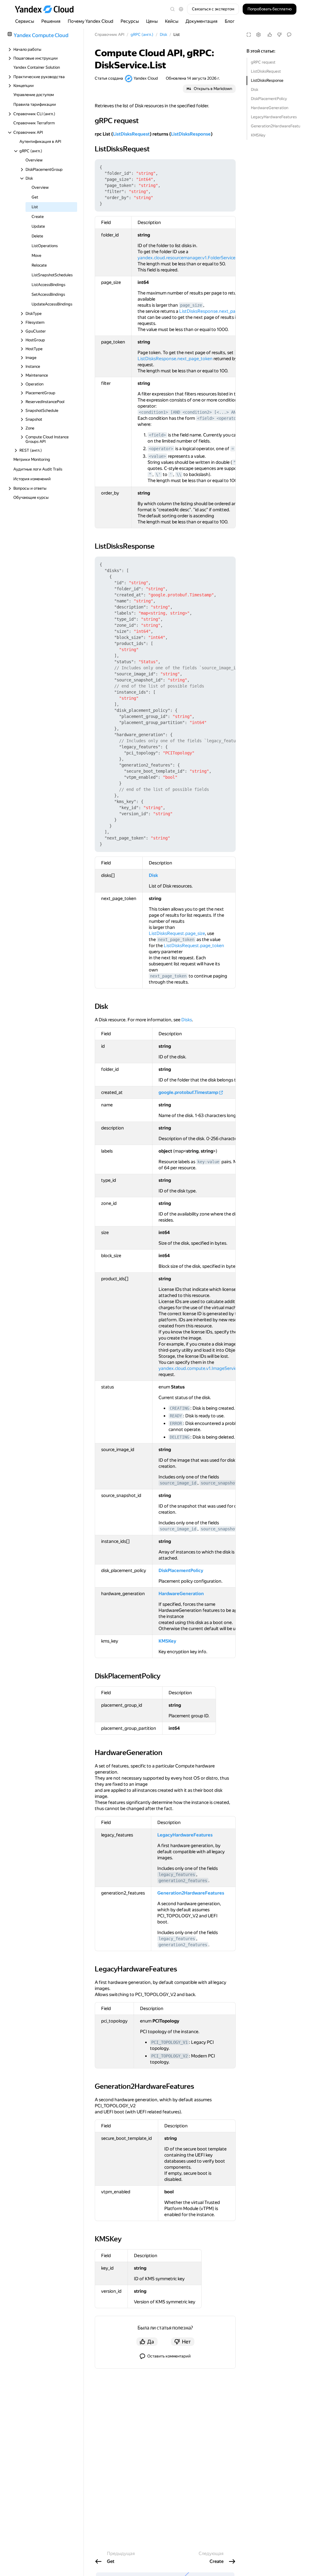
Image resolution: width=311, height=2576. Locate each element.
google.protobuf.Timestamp (188, 1092)
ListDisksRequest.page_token (194, 946)
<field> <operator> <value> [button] (229, 418)
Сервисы (25, 21)
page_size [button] (191, 305)
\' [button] (158, 474)
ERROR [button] (176, 1423)
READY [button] (176, 1416)
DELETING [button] (179, 1437)
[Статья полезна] (270, 35)
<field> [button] (157, 435)
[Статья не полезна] (279, 35)
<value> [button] (157, 456)
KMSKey (258, 135)
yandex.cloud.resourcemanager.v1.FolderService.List (191, 258)
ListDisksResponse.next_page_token (217, 311)
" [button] (234, 462)
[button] (181, 9)
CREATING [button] (179, 1408)
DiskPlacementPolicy (269, 99)
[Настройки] (258, 35)
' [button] (171, 474)
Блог (230, 21)
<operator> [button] (161, 449)
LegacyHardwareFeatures (274, 117)
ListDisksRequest (266, 71)
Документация (202, 21)
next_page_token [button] (176, 940)
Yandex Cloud (146, 78)
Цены (152, 21)
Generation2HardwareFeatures (275, 126)
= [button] (233, 449)
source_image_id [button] (178, 1483)
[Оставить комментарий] (289, 35)
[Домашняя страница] (47, 9)
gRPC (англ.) (142, 34)
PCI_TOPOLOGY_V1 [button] (169, 2042)
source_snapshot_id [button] (223, 1483)
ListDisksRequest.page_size (177, 933)
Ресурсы (130, 21)
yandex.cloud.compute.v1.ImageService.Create (206, 1368)
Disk (255, 90)
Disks (187, 1020)
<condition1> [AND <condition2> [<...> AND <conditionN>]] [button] (207, 412)
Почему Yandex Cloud (91, 21)
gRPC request (263, 62)
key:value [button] (208, 1162)
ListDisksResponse (267, 80)
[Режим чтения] (249, 35)
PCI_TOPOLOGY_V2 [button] (169, 2056)
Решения (51, 21)
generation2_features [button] (183, 1881)
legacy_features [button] (177, 1874)
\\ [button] (179, 474)
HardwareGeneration (270, 108)
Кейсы (172, 21)
